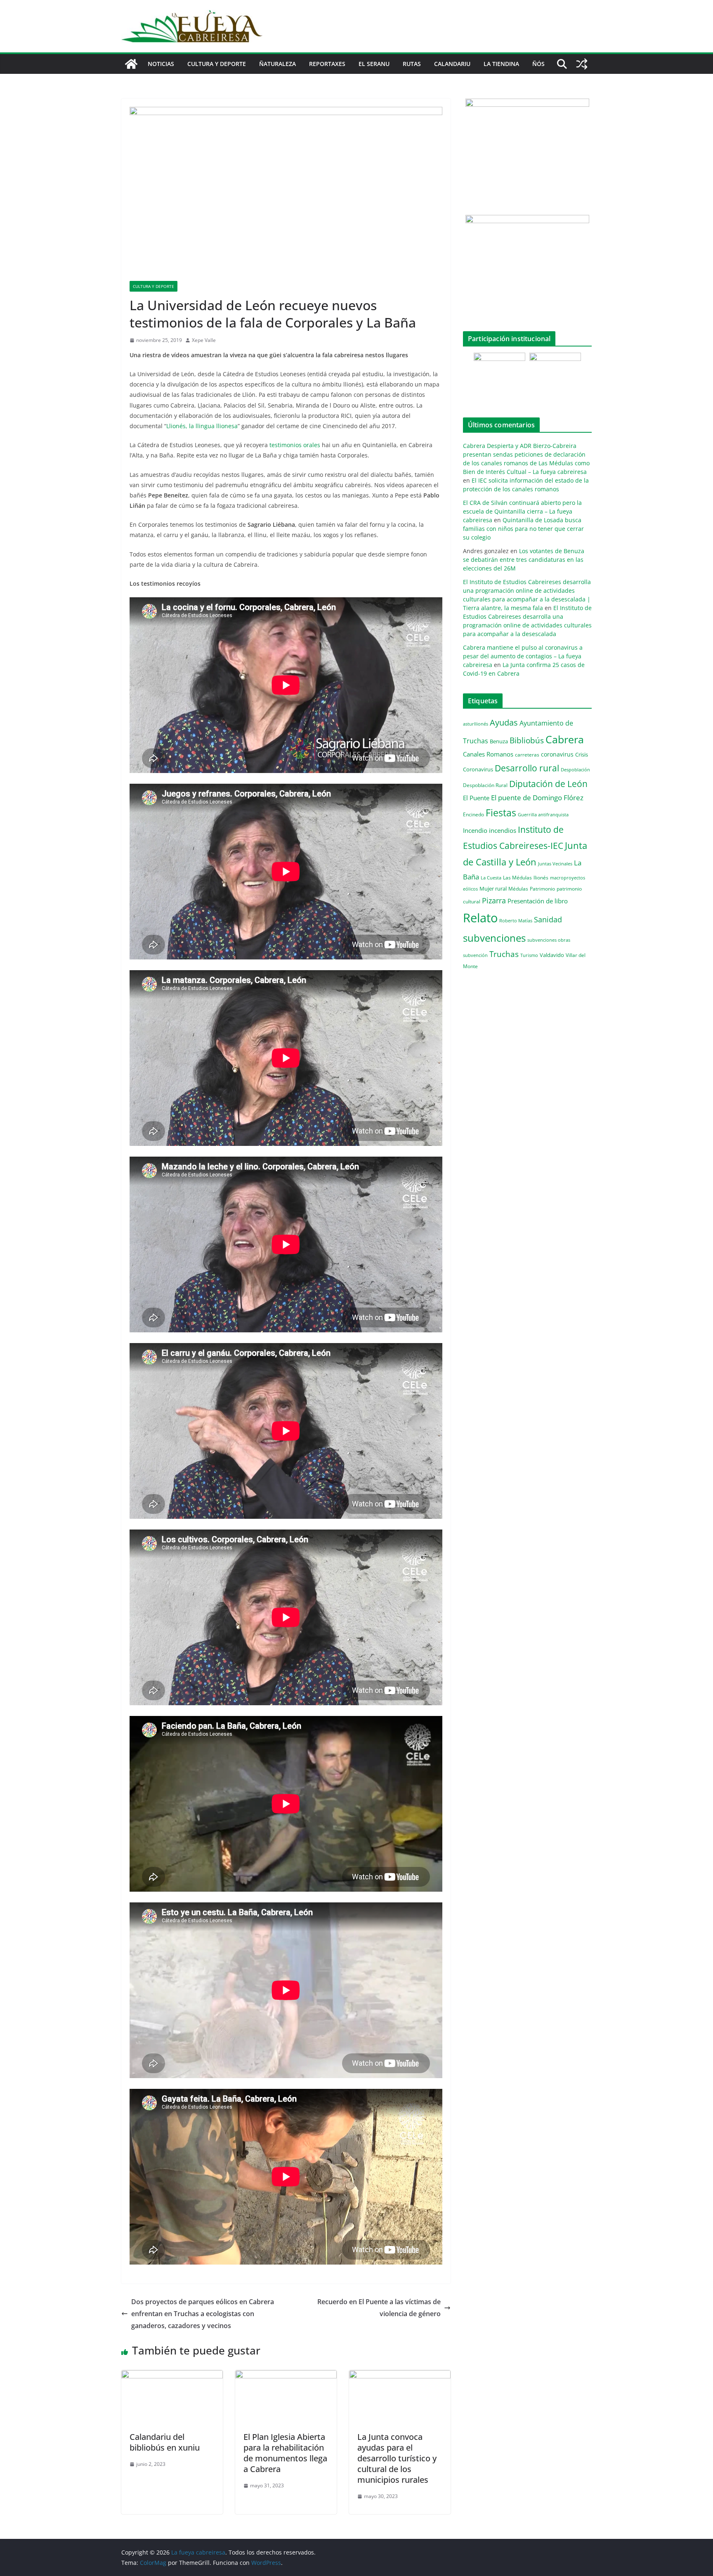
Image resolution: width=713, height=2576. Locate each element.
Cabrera (565, 739)
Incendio (475, 831)
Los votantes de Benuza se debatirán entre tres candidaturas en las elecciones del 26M (524, 560)
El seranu (374, 64)
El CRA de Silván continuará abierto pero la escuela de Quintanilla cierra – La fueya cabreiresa (522, 511)
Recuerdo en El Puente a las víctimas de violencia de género (379, 2308)
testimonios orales (295, 445)
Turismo (529, 955)
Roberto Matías (516, 920)
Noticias (161, 64)
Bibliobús (527, 740)
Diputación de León (548, 784)
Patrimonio (542, 889)
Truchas (504, 954)
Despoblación (575, 770)
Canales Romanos (488, 754)
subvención (475, 955)
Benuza (499, 741)
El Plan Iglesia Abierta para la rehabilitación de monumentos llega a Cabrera (285, 2453)
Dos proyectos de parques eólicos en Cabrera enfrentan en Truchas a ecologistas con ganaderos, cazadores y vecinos (203, 2314)
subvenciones (494, 938)
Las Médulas (517, 877)
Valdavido (552, 955)
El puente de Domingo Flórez (537, 798)
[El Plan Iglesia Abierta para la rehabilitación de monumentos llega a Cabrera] (286, 2376)
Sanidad (548, 919)
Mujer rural (493, 889)
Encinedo (473, 814)
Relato (480, 918)
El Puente (476, 798)
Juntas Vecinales (555, 864)
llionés (541, 878)
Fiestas (501, 813)
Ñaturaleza (277, 64)
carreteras (527, 754)
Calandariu (452, 64)
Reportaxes (327, 64)
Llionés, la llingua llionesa (202, 426)
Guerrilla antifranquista (543, 814)
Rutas (412, 64)
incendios (503, 830)
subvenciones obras (549, 940)
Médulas (518, 889)
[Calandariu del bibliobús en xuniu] (172, 2376)
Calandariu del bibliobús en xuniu (165, 2442)
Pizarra (494, 900)
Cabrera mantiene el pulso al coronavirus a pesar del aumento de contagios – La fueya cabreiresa (523, 656)
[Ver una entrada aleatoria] (582, 64)
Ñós (538, 64)
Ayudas (504, 722)
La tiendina (501, 64)
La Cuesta (491, 878)
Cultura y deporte (217, 64)
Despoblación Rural (485, 785)
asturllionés (476, 724)
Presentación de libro (538, 901)
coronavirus (557, 754)
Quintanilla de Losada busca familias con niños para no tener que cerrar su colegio (523, 529)
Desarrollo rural (527, 768)
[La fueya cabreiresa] (131, 64)
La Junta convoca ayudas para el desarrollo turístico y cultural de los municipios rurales (397, 2458)
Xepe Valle (204, 340)
